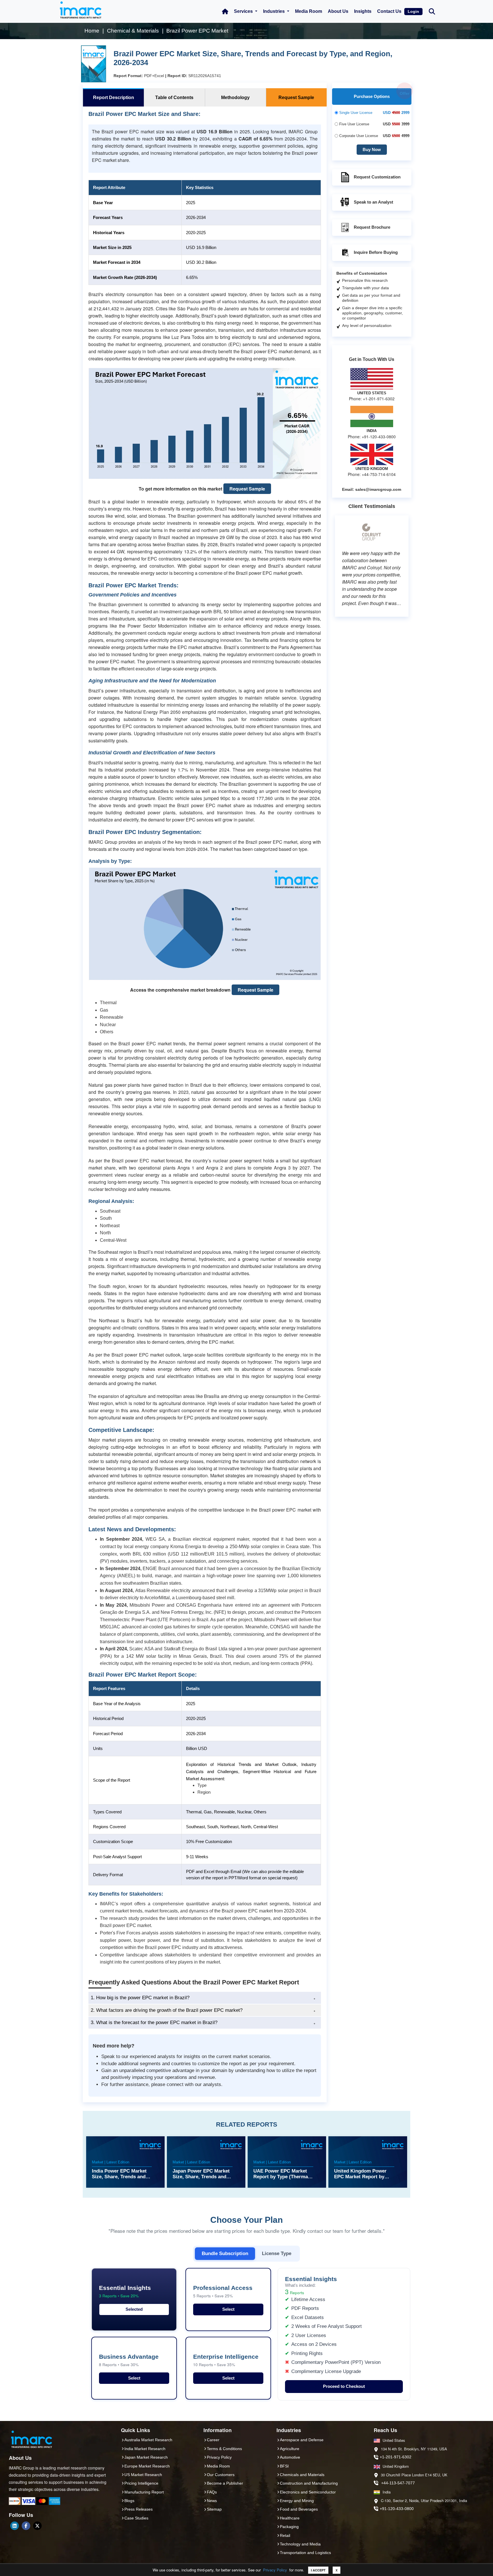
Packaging (289, 2527)
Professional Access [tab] (223, 2291)
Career (213, 2440)
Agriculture (290, 2449)
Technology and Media (300, 2544)
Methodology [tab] (235, 98)
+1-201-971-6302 (396, 2457)
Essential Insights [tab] (125, 2291)
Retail (285, 2535)
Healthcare (290, 2518)
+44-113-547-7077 (398, 2483)
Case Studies (136, 2518)
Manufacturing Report (144, 2492)
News (212, 2501)
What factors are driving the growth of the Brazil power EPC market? (167, 2010)
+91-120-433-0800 (397, 2509)
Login (413, 11)
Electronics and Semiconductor (308, 2492)
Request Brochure (372, 227)
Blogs (129, 2501)
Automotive (290, 2457)
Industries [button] (274, 11)
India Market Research (145, 2449)
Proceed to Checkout (344, 2386)
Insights (363, 11)
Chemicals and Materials (302, 2475)
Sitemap (214, 2509)
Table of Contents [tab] (174, 98)
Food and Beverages (299, 2509)
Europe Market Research (147, 2466)
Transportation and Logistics (305, 2553)
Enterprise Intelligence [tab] (226, 2360)
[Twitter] (37, 2526)
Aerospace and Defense (302, 2440)
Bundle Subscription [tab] (225, 2253)
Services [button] (244, 11)
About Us (338, 11)
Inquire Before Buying (376, 252)
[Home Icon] (225, 11)
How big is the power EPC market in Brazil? (140, 1998)
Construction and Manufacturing (309, 2483)
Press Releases (139, 2509)
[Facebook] (26, 2526)
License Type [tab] (277, 2253)
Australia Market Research (148, 2440)
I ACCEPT (318, 2570)
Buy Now (372, 149)
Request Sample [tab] (296, 98)
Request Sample (247, 489)
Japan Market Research (146, 2457)
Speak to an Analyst (373, 202)
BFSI (284, 2466)
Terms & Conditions (224, 2449)
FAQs (212, 2492)
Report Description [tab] (114, 98)
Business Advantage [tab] (129, 2360)
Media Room (309, 11)
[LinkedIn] (15, 2526)
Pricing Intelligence (141, 2483)
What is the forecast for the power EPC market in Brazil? (154, 2023)
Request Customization (377, 177)
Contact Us (389, 11)
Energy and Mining (297, 2501)
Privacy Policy (275, 2570)
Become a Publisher (225, 2483)
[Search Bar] (432, 11)
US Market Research (143, 2475)
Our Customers (221, 2475)
